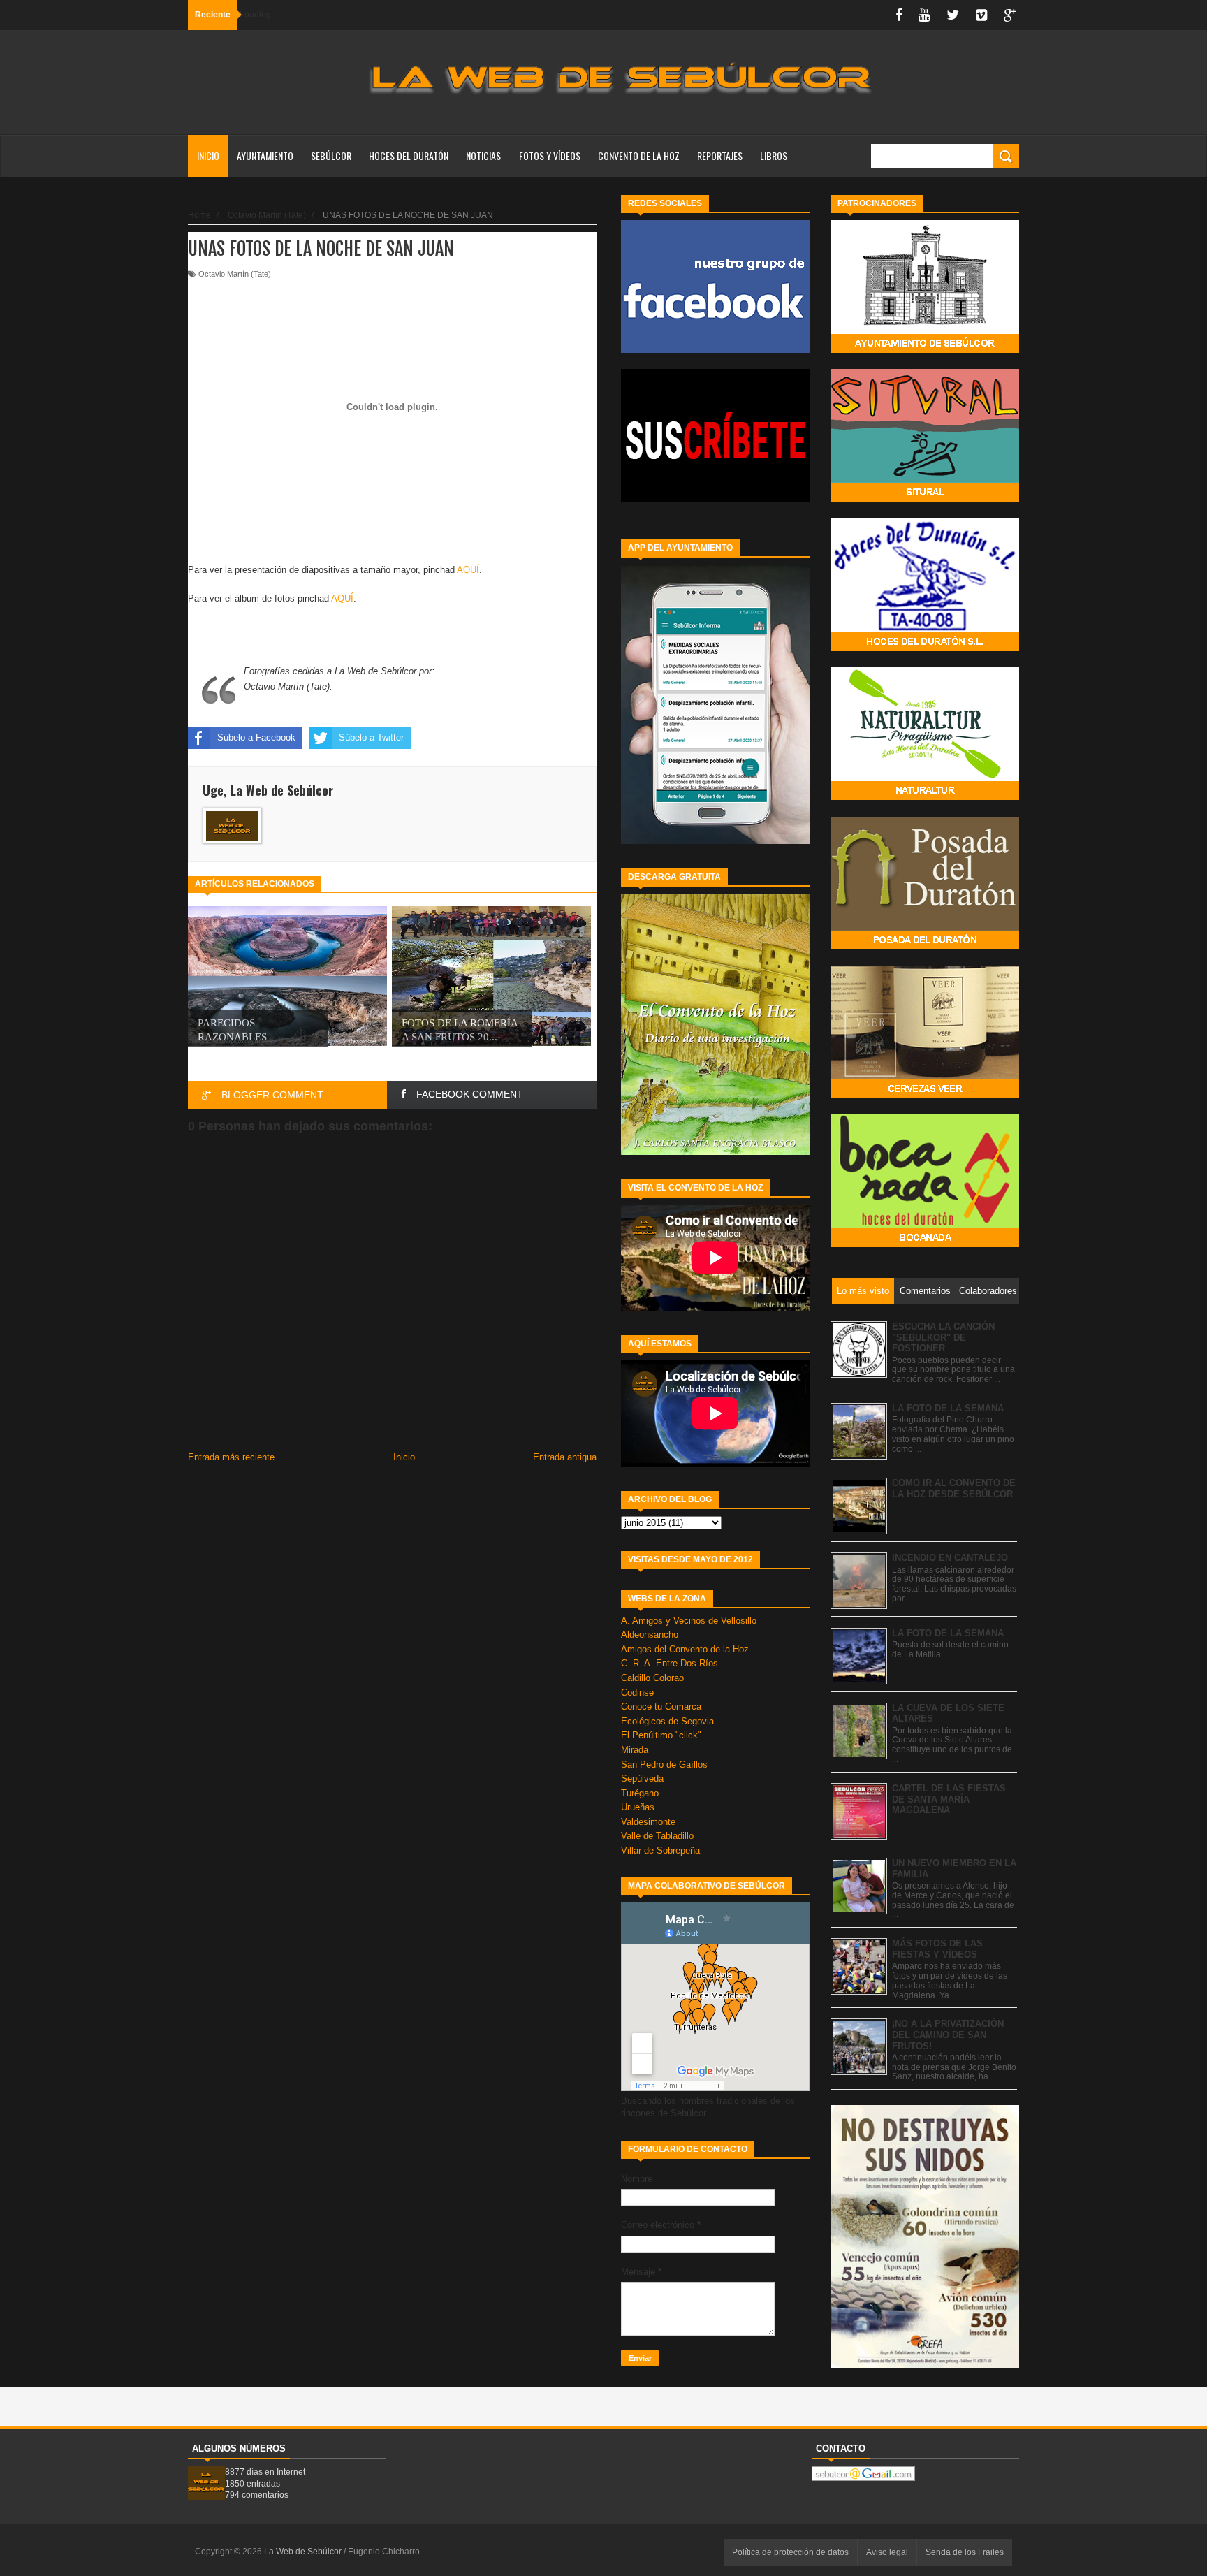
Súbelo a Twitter (371, 737)
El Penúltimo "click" (661, 1735)
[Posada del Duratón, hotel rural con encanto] (925, 946)
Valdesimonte (648, 1822)
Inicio (208, 155)
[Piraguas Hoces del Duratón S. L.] (925, 648)
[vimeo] (981, 15)
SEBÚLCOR (331, 155)
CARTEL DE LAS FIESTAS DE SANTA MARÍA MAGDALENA (949, 1799)
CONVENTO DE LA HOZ (639, 155)
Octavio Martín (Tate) (235, 274)
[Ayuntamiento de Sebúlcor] (925, 350)
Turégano (640, 1793)
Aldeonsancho (650, 1635)
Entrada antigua (565, 1457)
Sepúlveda (642, 1778)
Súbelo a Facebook (256, 737)
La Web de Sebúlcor (304, 2552)
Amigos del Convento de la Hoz (685, 1649)
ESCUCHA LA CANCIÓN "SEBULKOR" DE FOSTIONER (943, 1337)
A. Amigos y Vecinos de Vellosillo (689, 1621)
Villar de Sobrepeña (660, 1850)
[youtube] (924, 15)
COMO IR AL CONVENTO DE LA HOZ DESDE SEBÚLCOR (954, 1489)
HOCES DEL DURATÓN (409, 155)
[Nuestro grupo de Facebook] (715, 350)
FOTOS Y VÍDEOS (550, 155)
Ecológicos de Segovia (667, 1721)
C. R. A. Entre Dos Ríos (670, 1663)
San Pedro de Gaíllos (664, 1764)
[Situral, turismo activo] (925, 499)
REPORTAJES (720, 155)
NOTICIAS (483, 155)
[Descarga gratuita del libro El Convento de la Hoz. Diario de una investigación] (715, 1152)
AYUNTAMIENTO (265, 155)
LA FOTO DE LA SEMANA (948, 1408)
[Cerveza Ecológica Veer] (925, 1095)
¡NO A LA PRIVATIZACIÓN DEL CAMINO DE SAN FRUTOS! (948, 2035)
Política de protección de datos (790, 2552)
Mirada (635, 1750)
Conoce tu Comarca (661, 1707)
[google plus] (1010, 15)
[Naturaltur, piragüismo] (925, 797)
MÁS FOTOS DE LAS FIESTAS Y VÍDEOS (937, 1949)
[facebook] (899, 15)
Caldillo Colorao (652, 1678)
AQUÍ (468, 570)
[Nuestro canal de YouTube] (715, 499)
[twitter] (953, 15)
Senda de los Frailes (965, 2552)
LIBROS (774, 155)
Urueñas (638, 1807)
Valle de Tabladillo (657, 1836)
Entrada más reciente (231, 1457)
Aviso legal (887, 2552)
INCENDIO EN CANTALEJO (950, 1558)
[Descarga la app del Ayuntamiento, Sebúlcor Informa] (715, 841)
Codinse (637, 1693)
